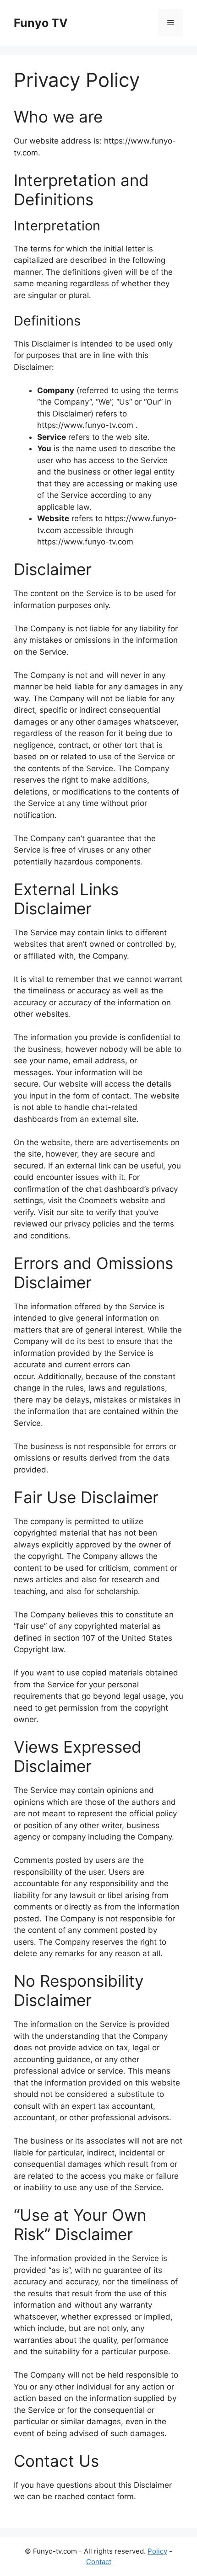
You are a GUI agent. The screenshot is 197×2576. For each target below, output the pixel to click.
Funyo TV (41, 23)
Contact (99, 2562)
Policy (157, 2551)
